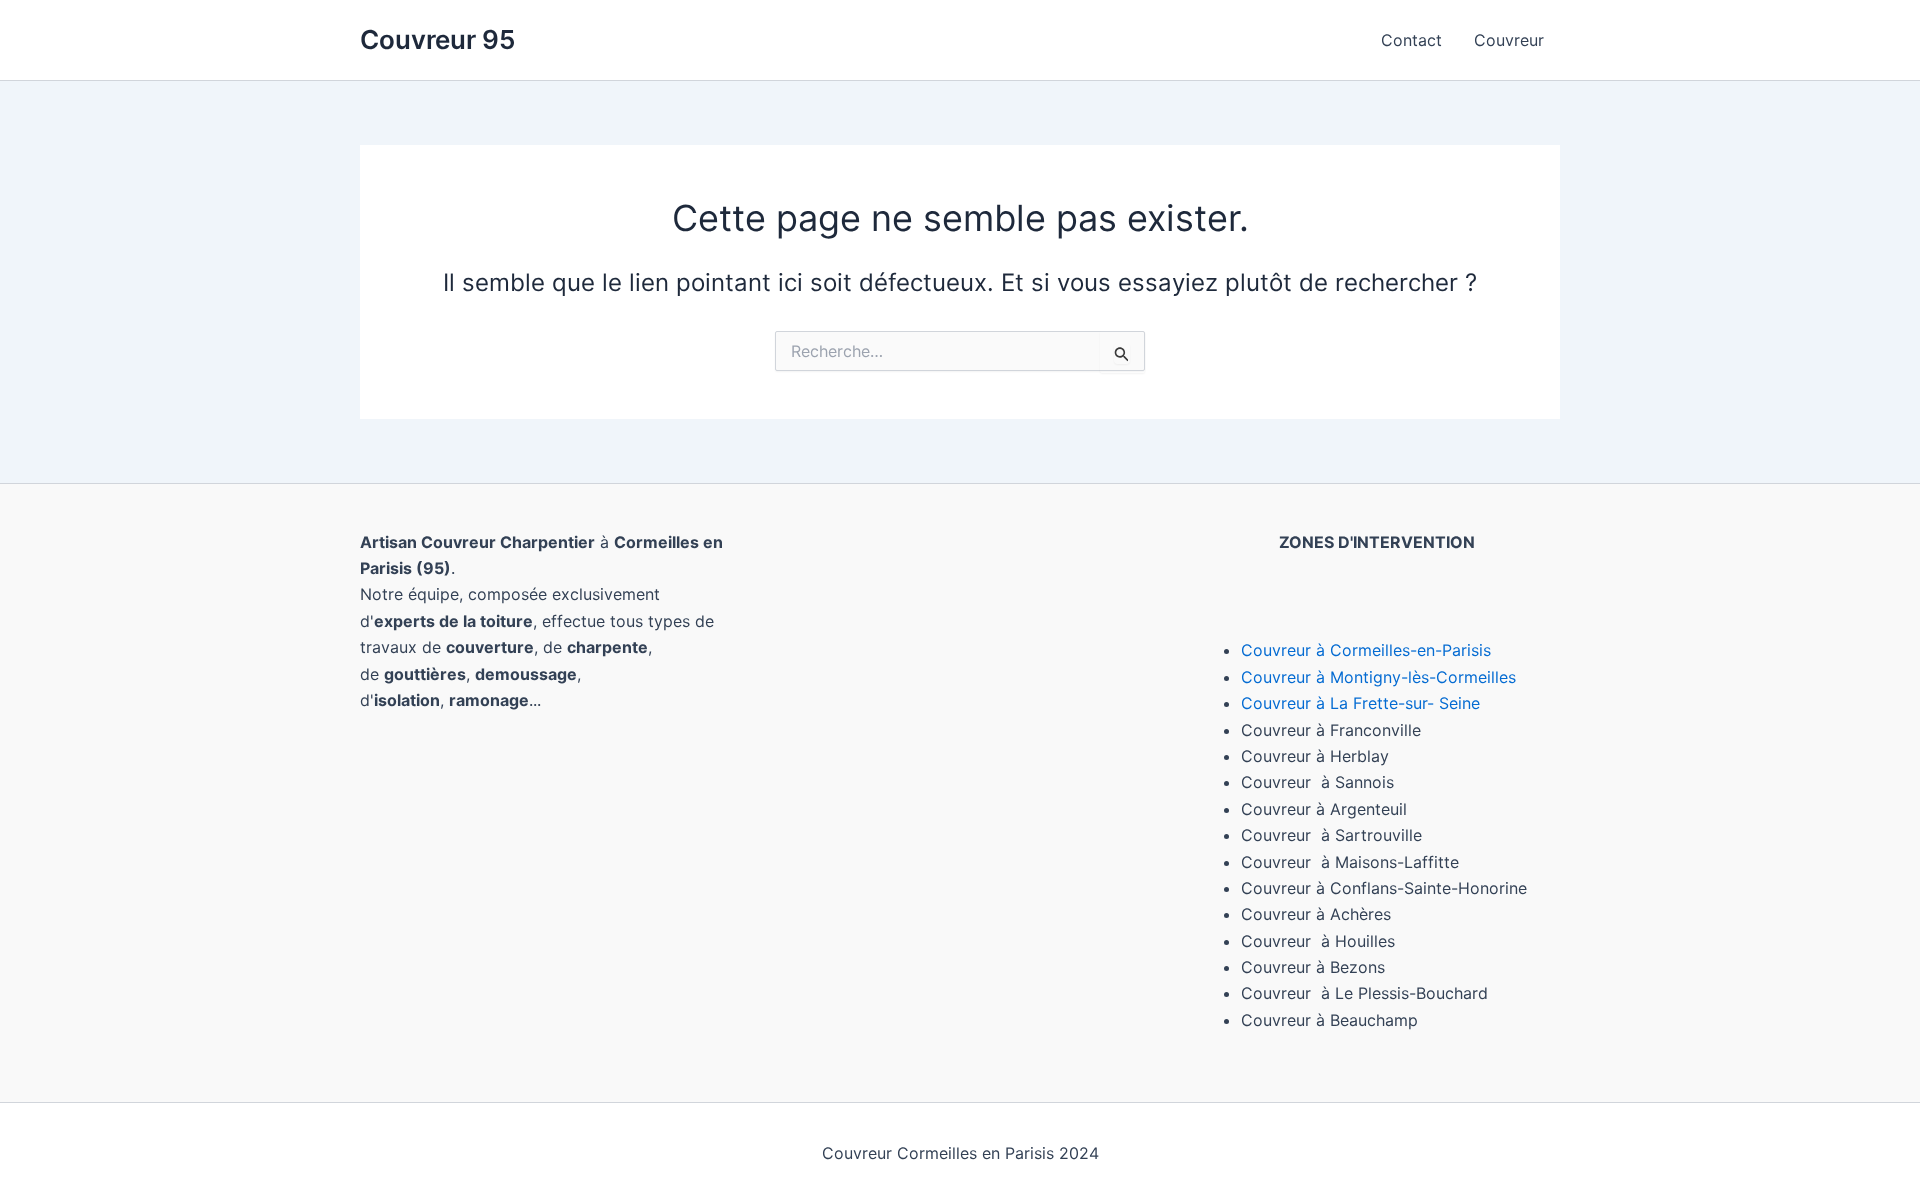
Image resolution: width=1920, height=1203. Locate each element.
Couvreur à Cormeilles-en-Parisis (1366, 650)
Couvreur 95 (437, 39)
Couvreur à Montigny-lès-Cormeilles (1378, 677)
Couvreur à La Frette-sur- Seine (1360, 703)
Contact (1411, 40)
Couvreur (1509, 40)
